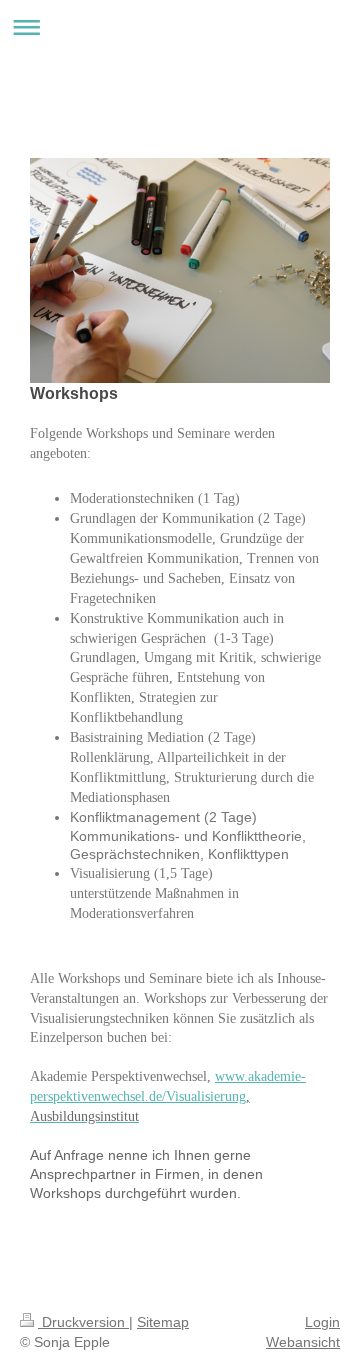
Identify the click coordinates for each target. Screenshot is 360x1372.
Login (322, 1322)
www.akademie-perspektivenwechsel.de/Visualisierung (168, 1096)
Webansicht (303, 1342)
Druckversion (83, 1322)
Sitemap (163, 1322)
